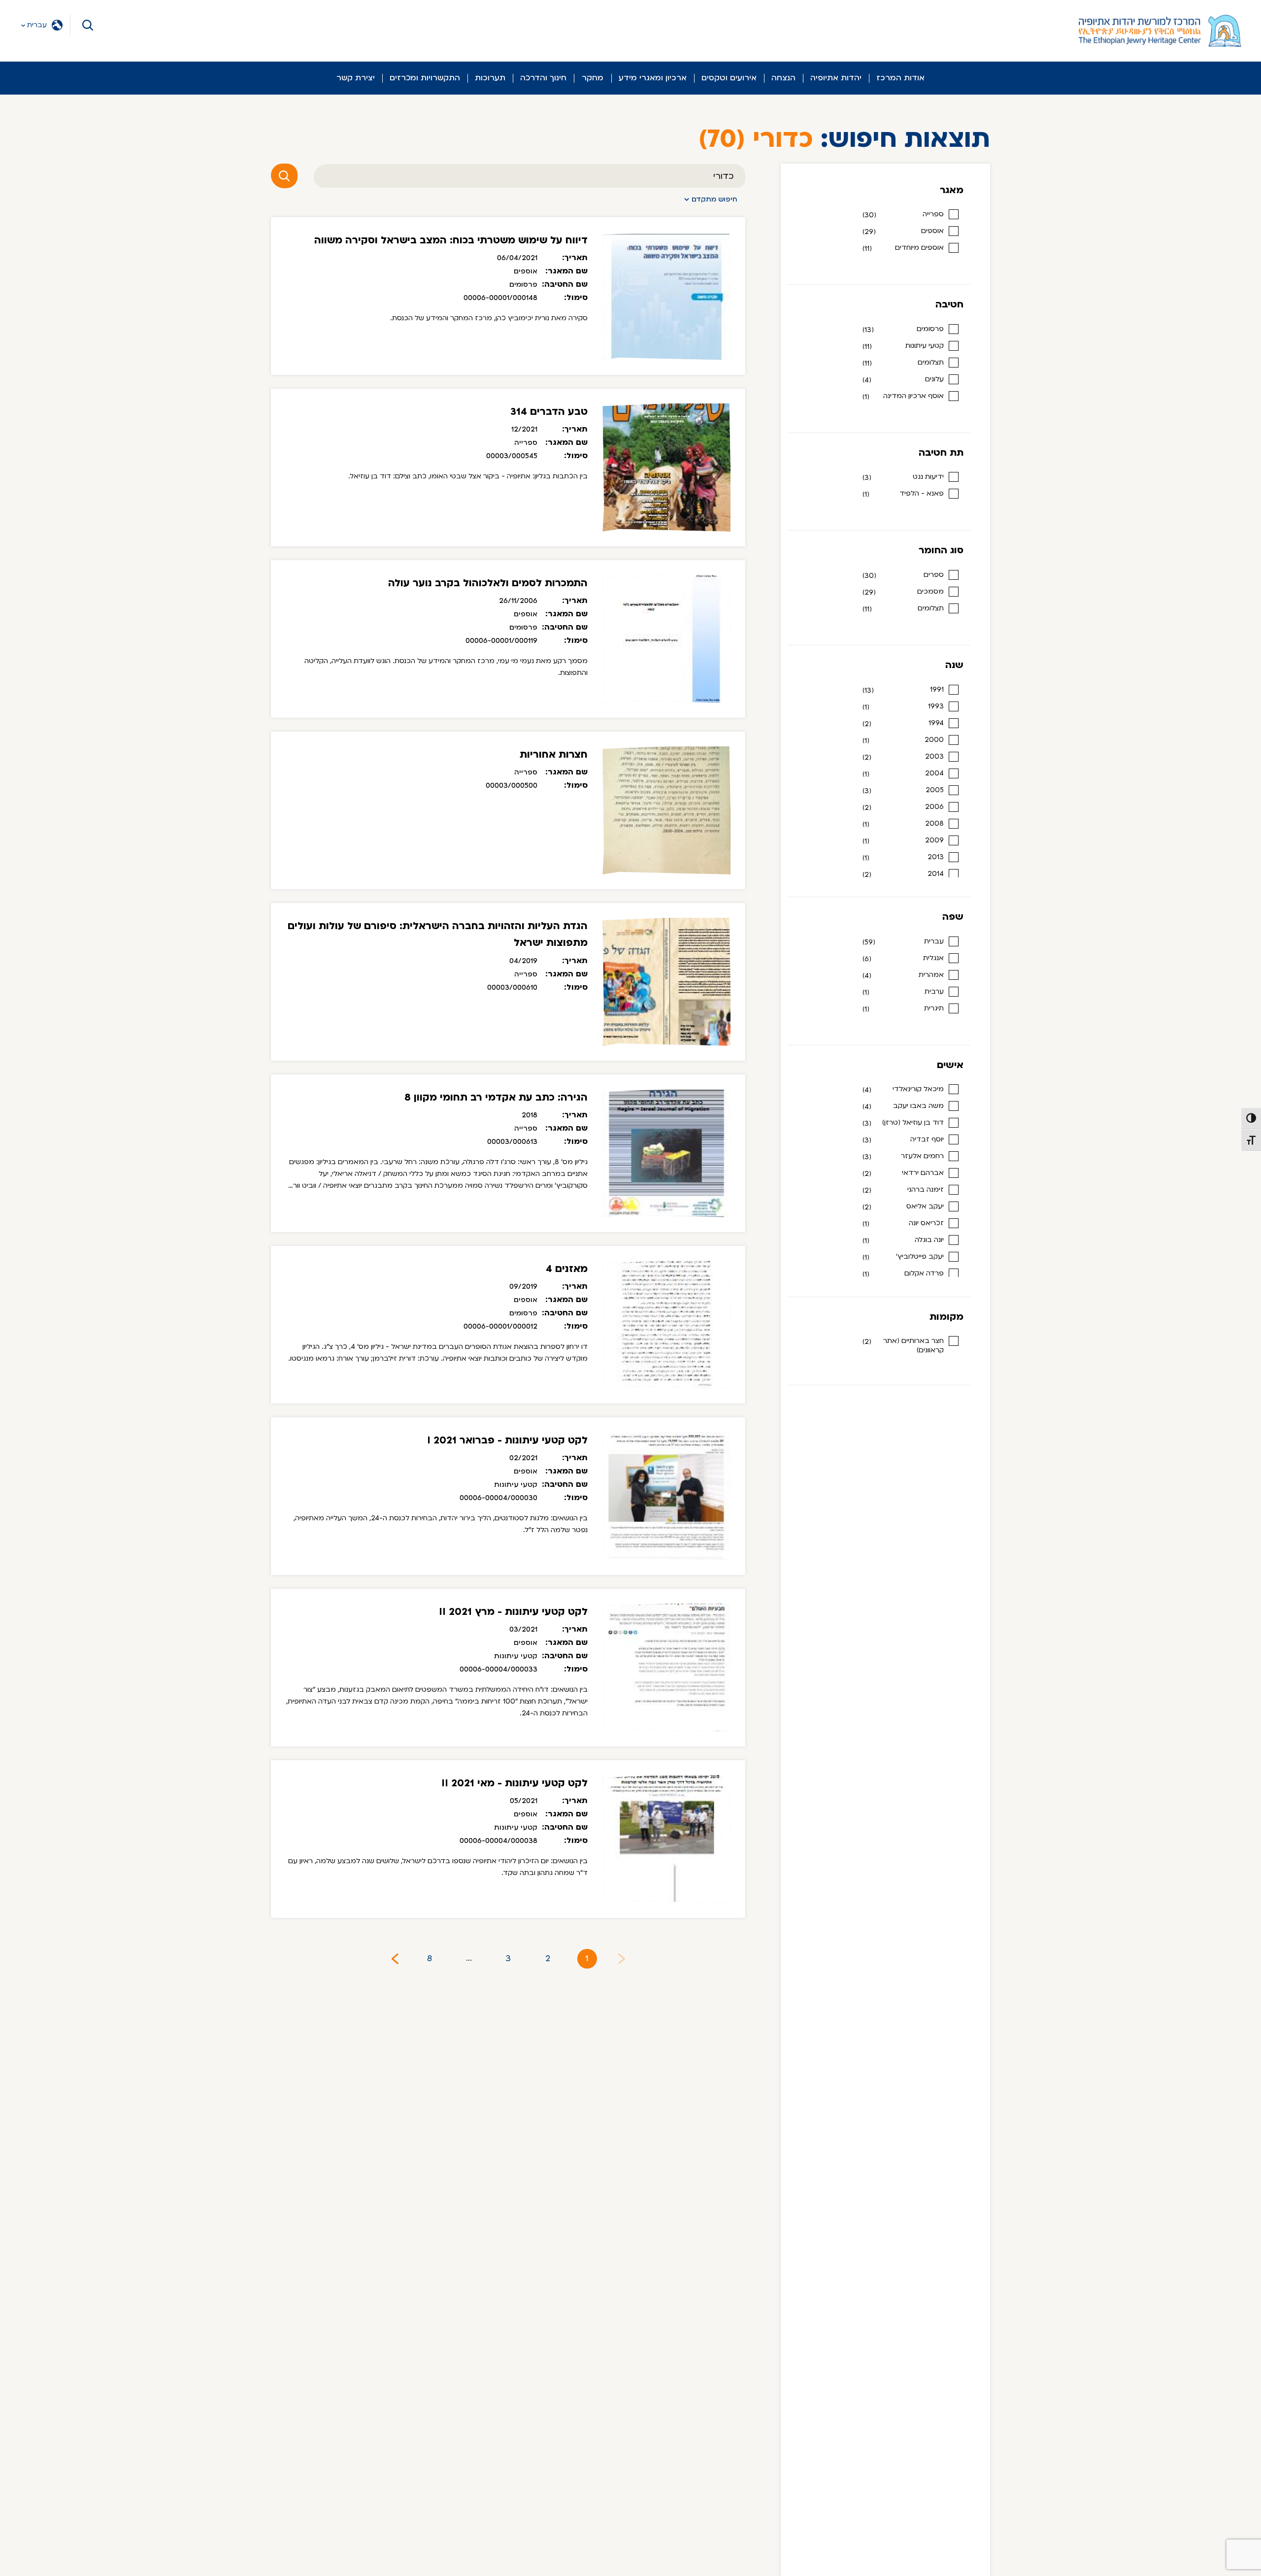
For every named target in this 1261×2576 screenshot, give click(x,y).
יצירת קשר (356, 78)
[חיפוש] (284, 176)
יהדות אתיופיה (836, 78)
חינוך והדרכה (543, 78)
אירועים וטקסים (729, 78)
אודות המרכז (900, 78)
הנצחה (783, 78)
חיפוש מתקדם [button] (714, 199)
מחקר (593, 78)
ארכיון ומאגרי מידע (653, 78)
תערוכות (490, 78)
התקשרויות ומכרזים (425, 78)
